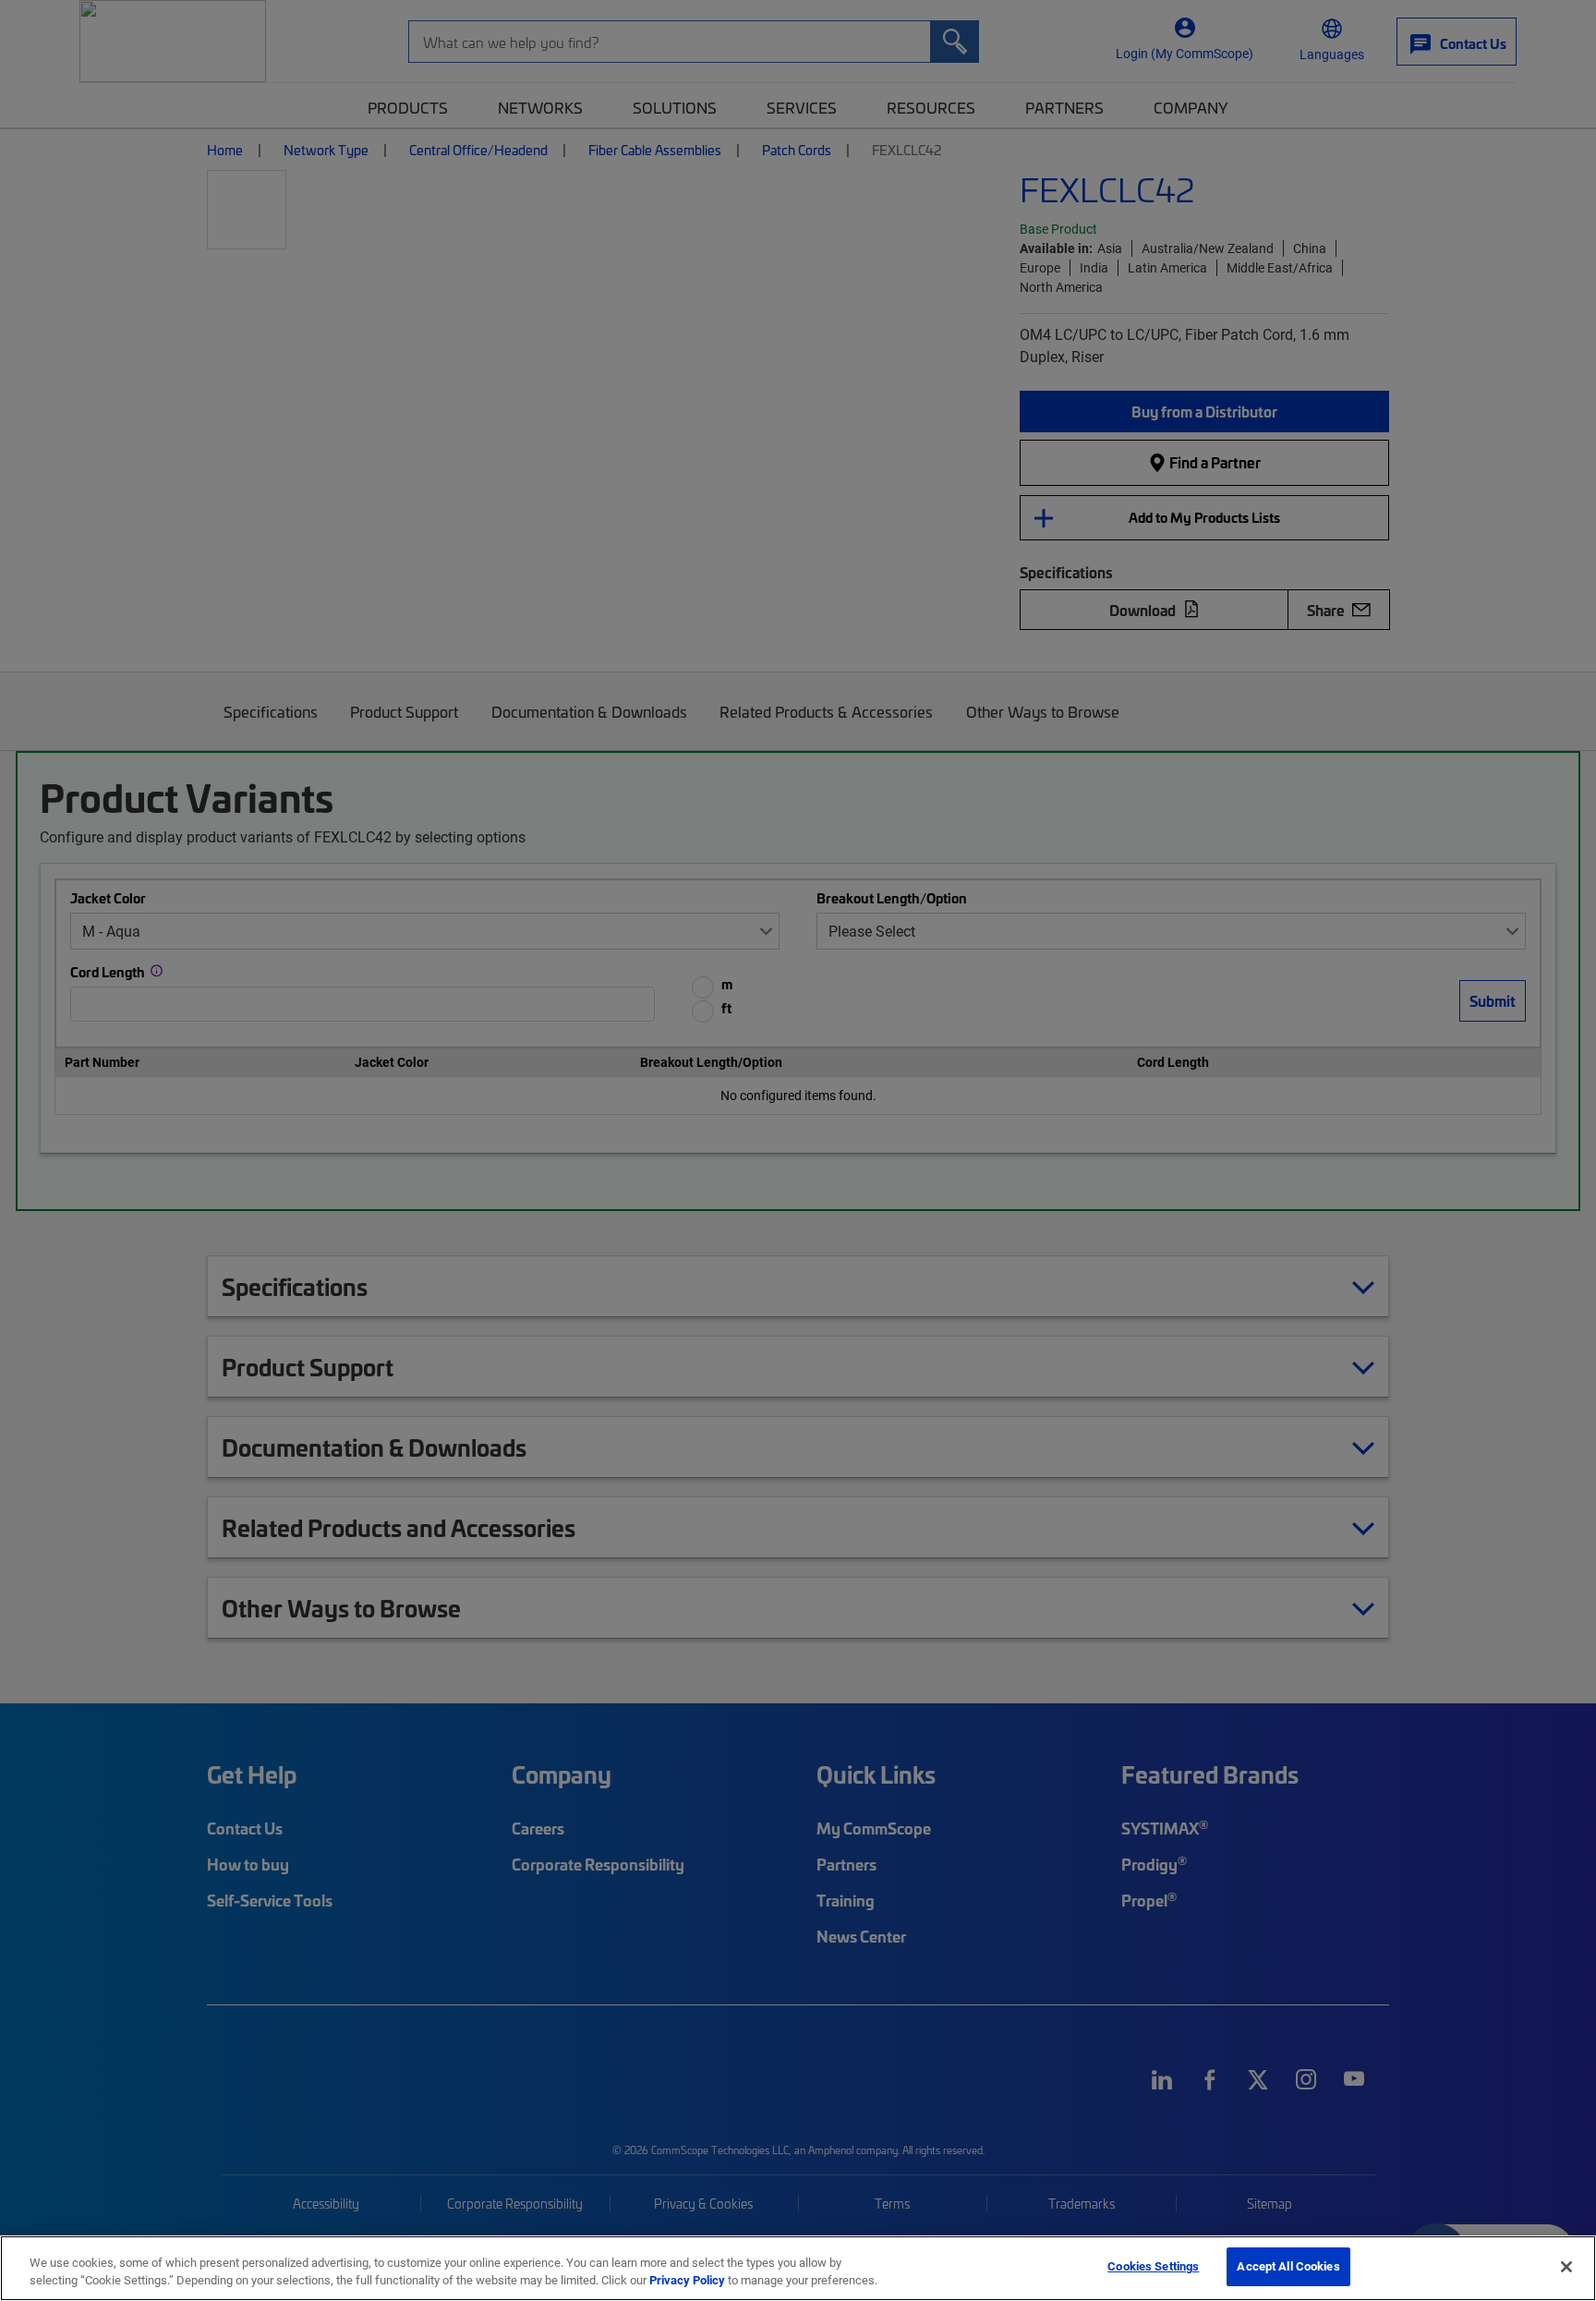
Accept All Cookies (1288, 2266)
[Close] (1566, 2267)
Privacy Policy (687, 2281)
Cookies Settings (1153, 2266)
